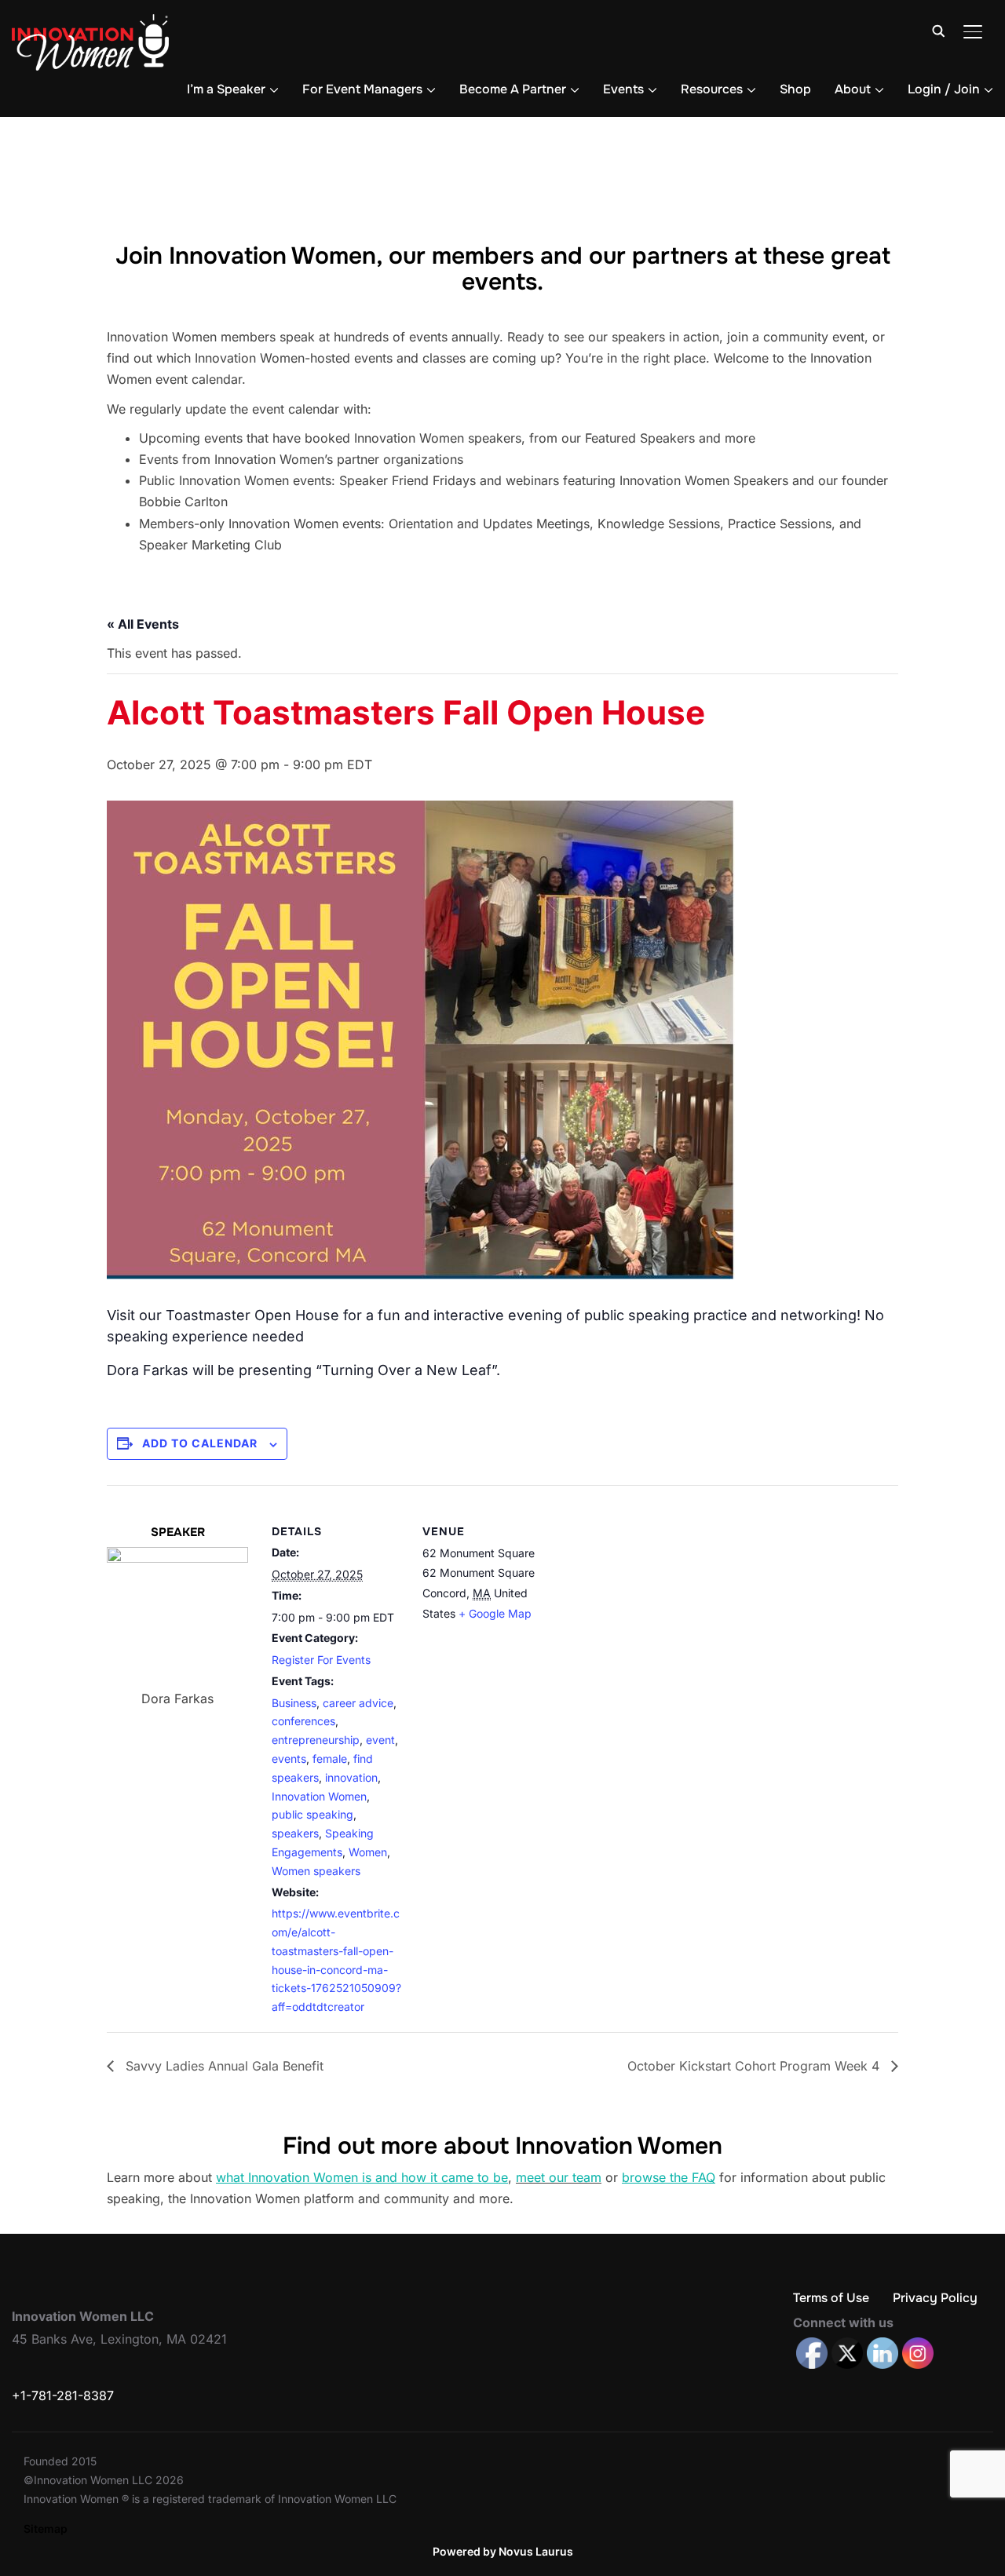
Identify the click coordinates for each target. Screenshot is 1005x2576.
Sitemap (46, 2529)
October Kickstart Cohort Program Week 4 (755, 2066)
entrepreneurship (316, 1740)
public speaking (312, 1814)
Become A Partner (513, 89)
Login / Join (944, 89)
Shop (795, 89)
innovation (351, 1777)
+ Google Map (495, 1613)
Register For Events (321, 1660)
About (853, 89)
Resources (712, 89)
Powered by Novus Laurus (503, 2551)
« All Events (143, 624)
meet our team (559, 2177)
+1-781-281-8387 (63, 2395)
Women (368, 1852)
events (289, 1759)
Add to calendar (200, 1443)
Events (623, 89)
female (330, 1759)
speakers (295, 1833)
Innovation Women (319, 1796)
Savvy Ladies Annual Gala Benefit (223, 2066)
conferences (303, 1721)
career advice (358, 1703)
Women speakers (316, 1871)
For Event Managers (362, 89)
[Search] (938, 30)
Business (294, 1703)
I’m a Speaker (226, 89)
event (380, 1740)
